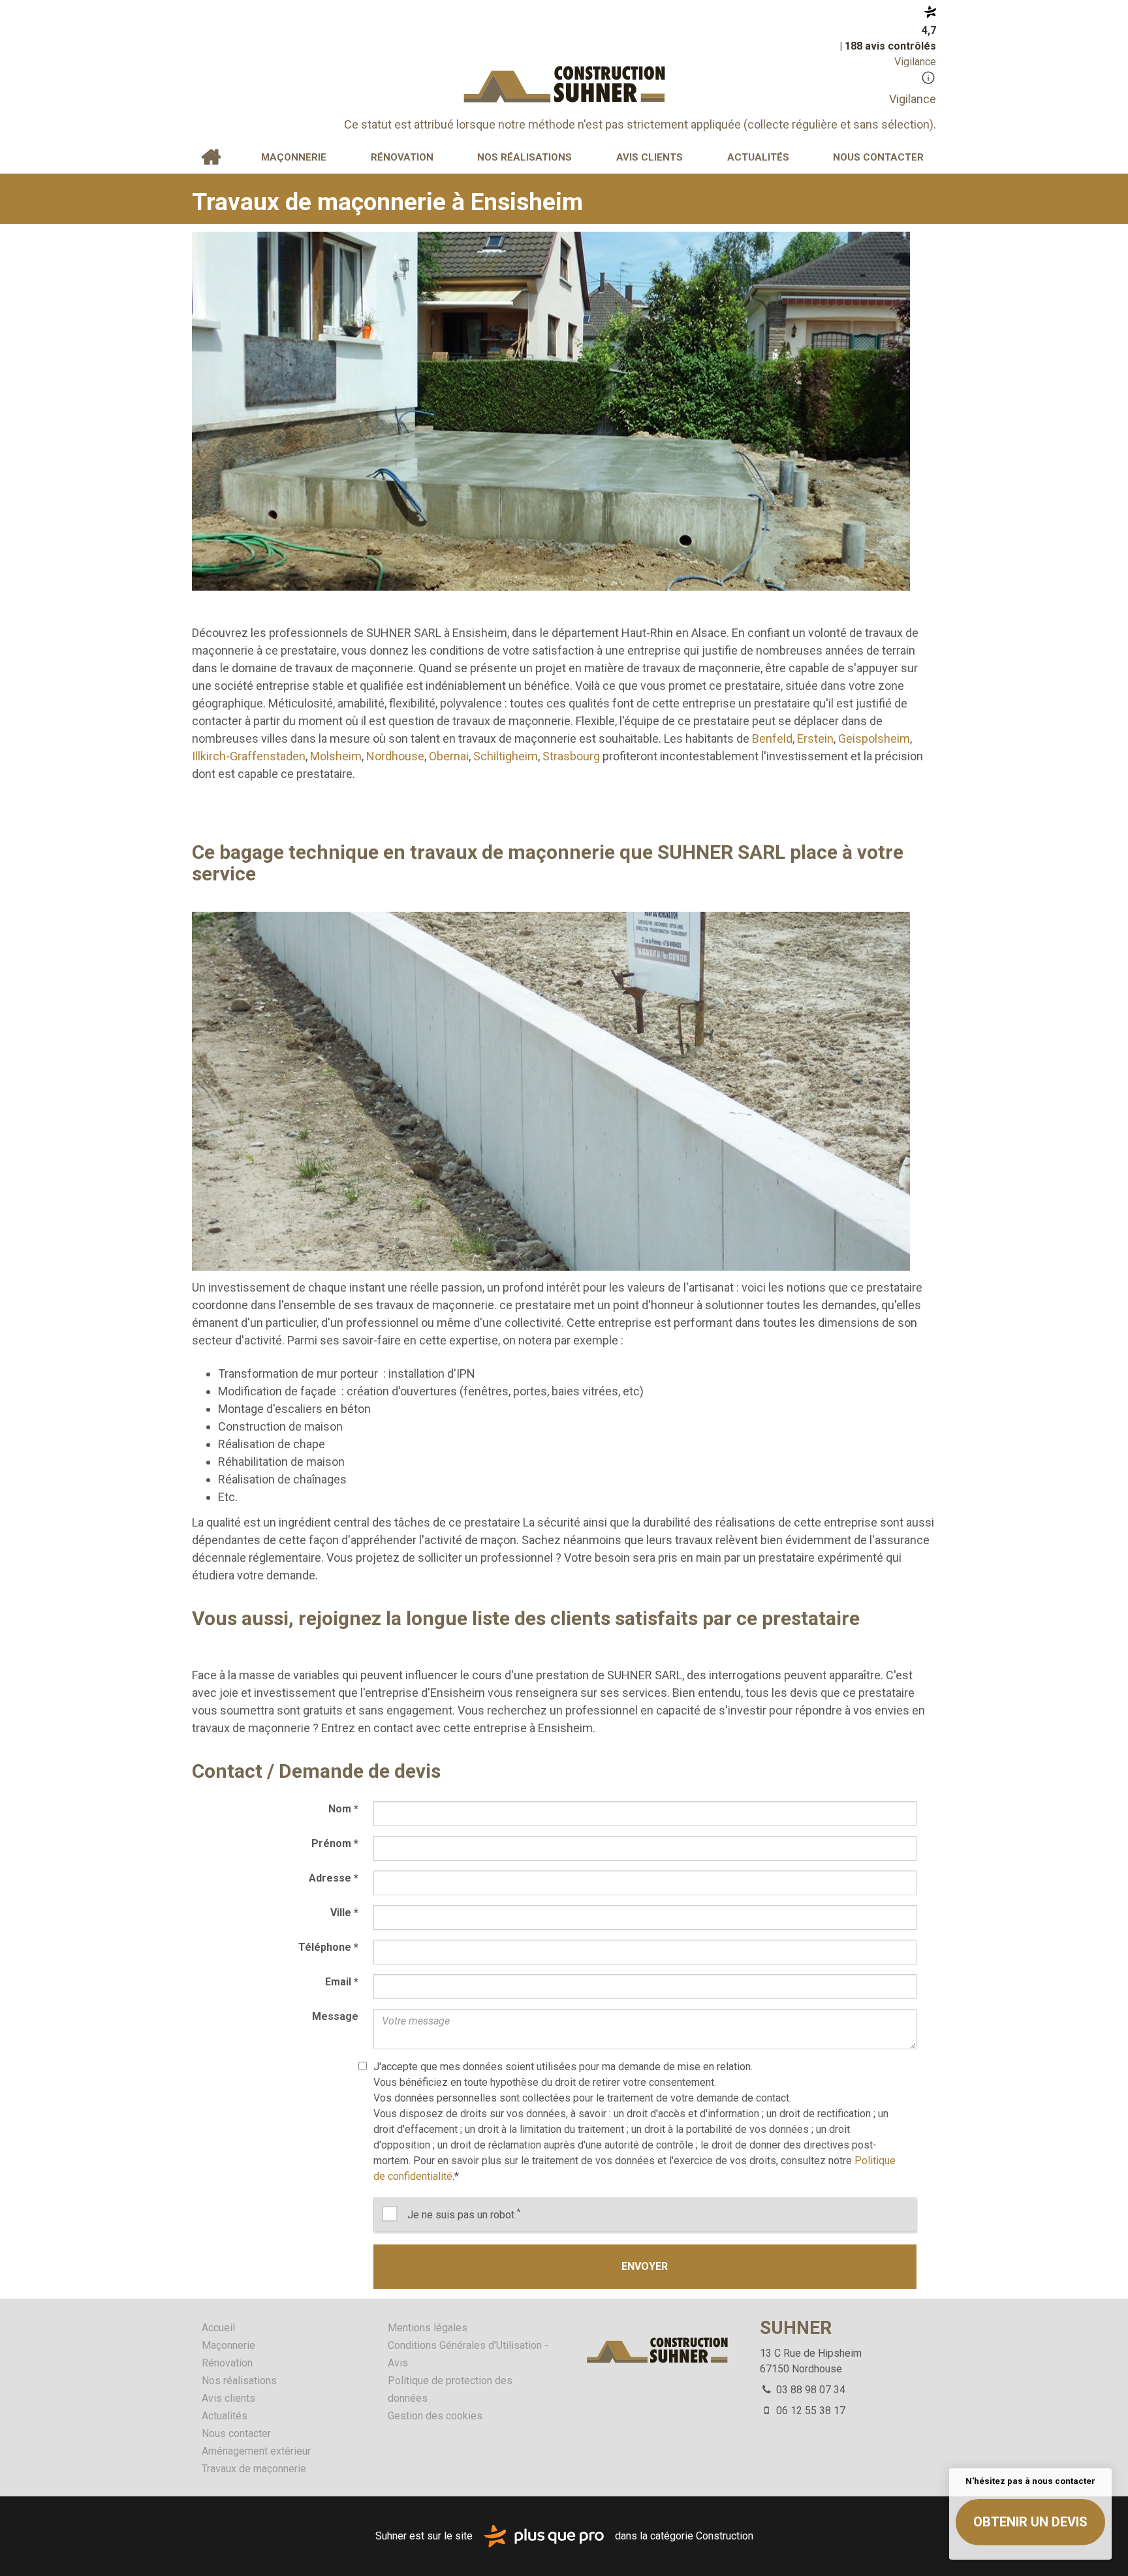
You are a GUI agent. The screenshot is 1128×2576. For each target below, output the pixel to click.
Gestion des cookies (435, 2416)
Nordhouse (395, 756)
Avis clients (650, 157)
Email (342, 1982)
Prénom (335, 1843)
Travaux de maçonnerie (254, 2469)
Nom (343, 1809)
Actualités (758, 157)
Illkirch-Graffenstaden (249, 756)
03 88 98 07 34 (809, 2390)
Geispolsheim (874, 738)
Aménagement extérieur (256, 2451)
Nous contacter (878, 157)
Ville (344, 1913)
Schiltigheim (506, 756)
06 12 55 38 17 (809, 2411)
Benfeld (772, 738)
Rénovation (402, 157)
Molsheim (336, 756)
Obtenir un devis (1030, 2522)
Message (335, 2016)
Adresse (334, 1878)
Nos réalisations (525, 157)
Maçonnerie (294, 157)
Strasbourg (571, 756)
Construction (725, 2535)
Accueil (211, 157)
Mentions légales (428, 2328)
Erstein (815, 738)
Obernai (449, 756)
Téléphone (328, 1947)
